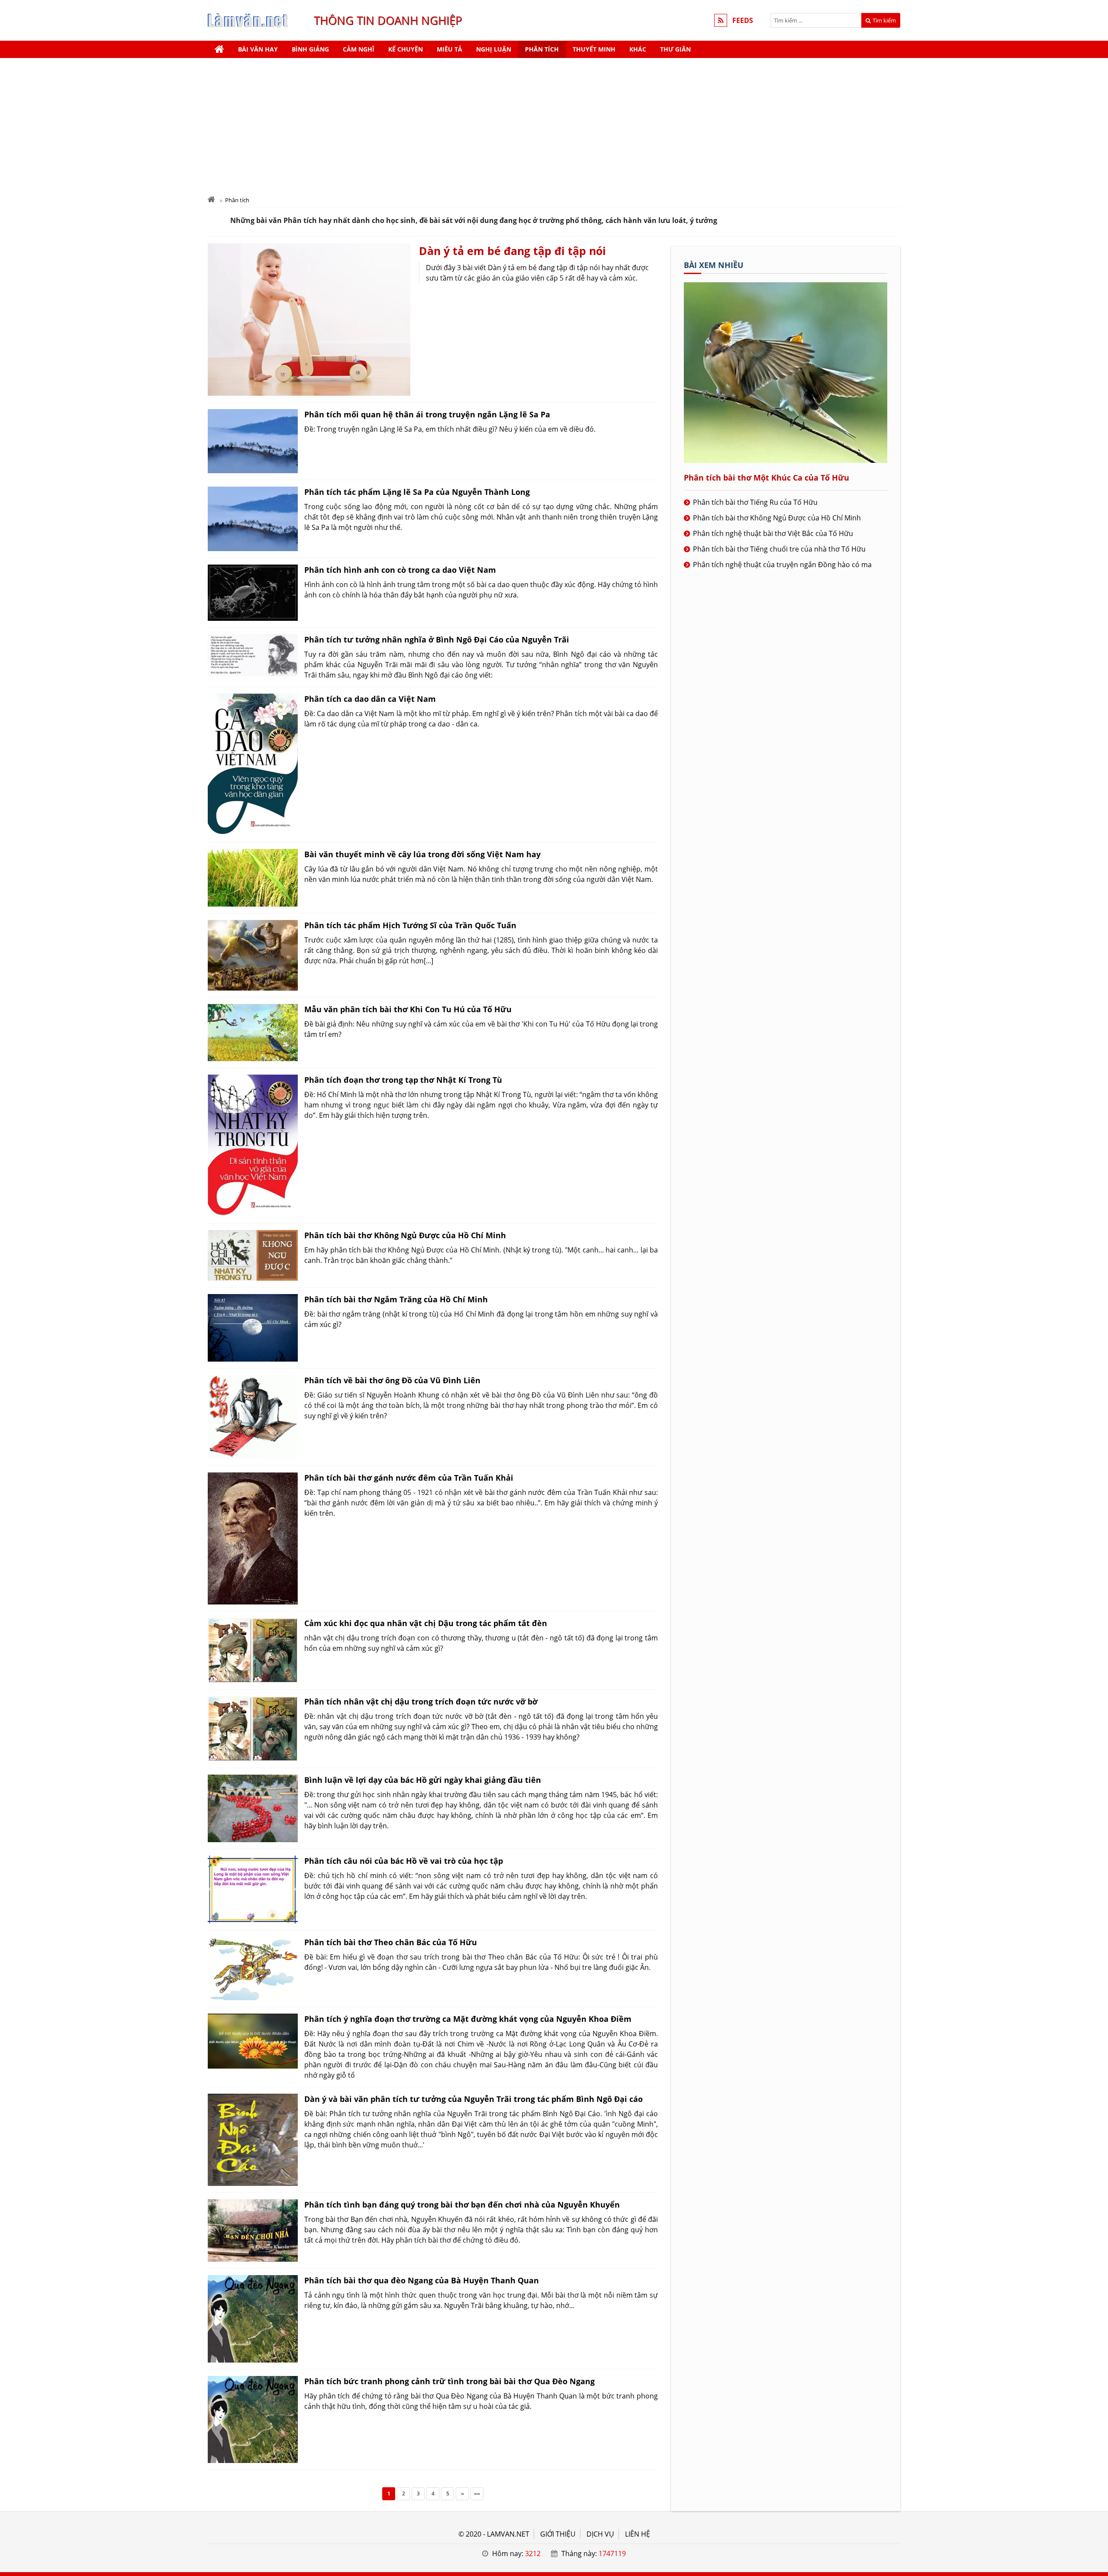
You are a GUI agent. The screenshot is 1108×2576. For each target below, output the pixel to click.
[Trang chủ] (219, 49)
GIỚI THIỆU (558, 2534)
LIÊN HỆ (638, 2534)
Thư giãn (675, 49)
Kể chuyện (406, 49)
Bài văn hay (258, 49)
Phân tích (542, 49)
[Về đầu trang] (1097, 1032)
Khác (638, 49)
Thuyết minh (594, 49)
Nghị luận (494, 49)
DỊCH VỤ (600, 2534)
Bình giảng (310, 49)
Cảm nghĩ (359, 49)
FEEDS (743, 20)
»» (477, 2494)
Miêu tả (449, 49)
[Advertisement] (554, 123)
